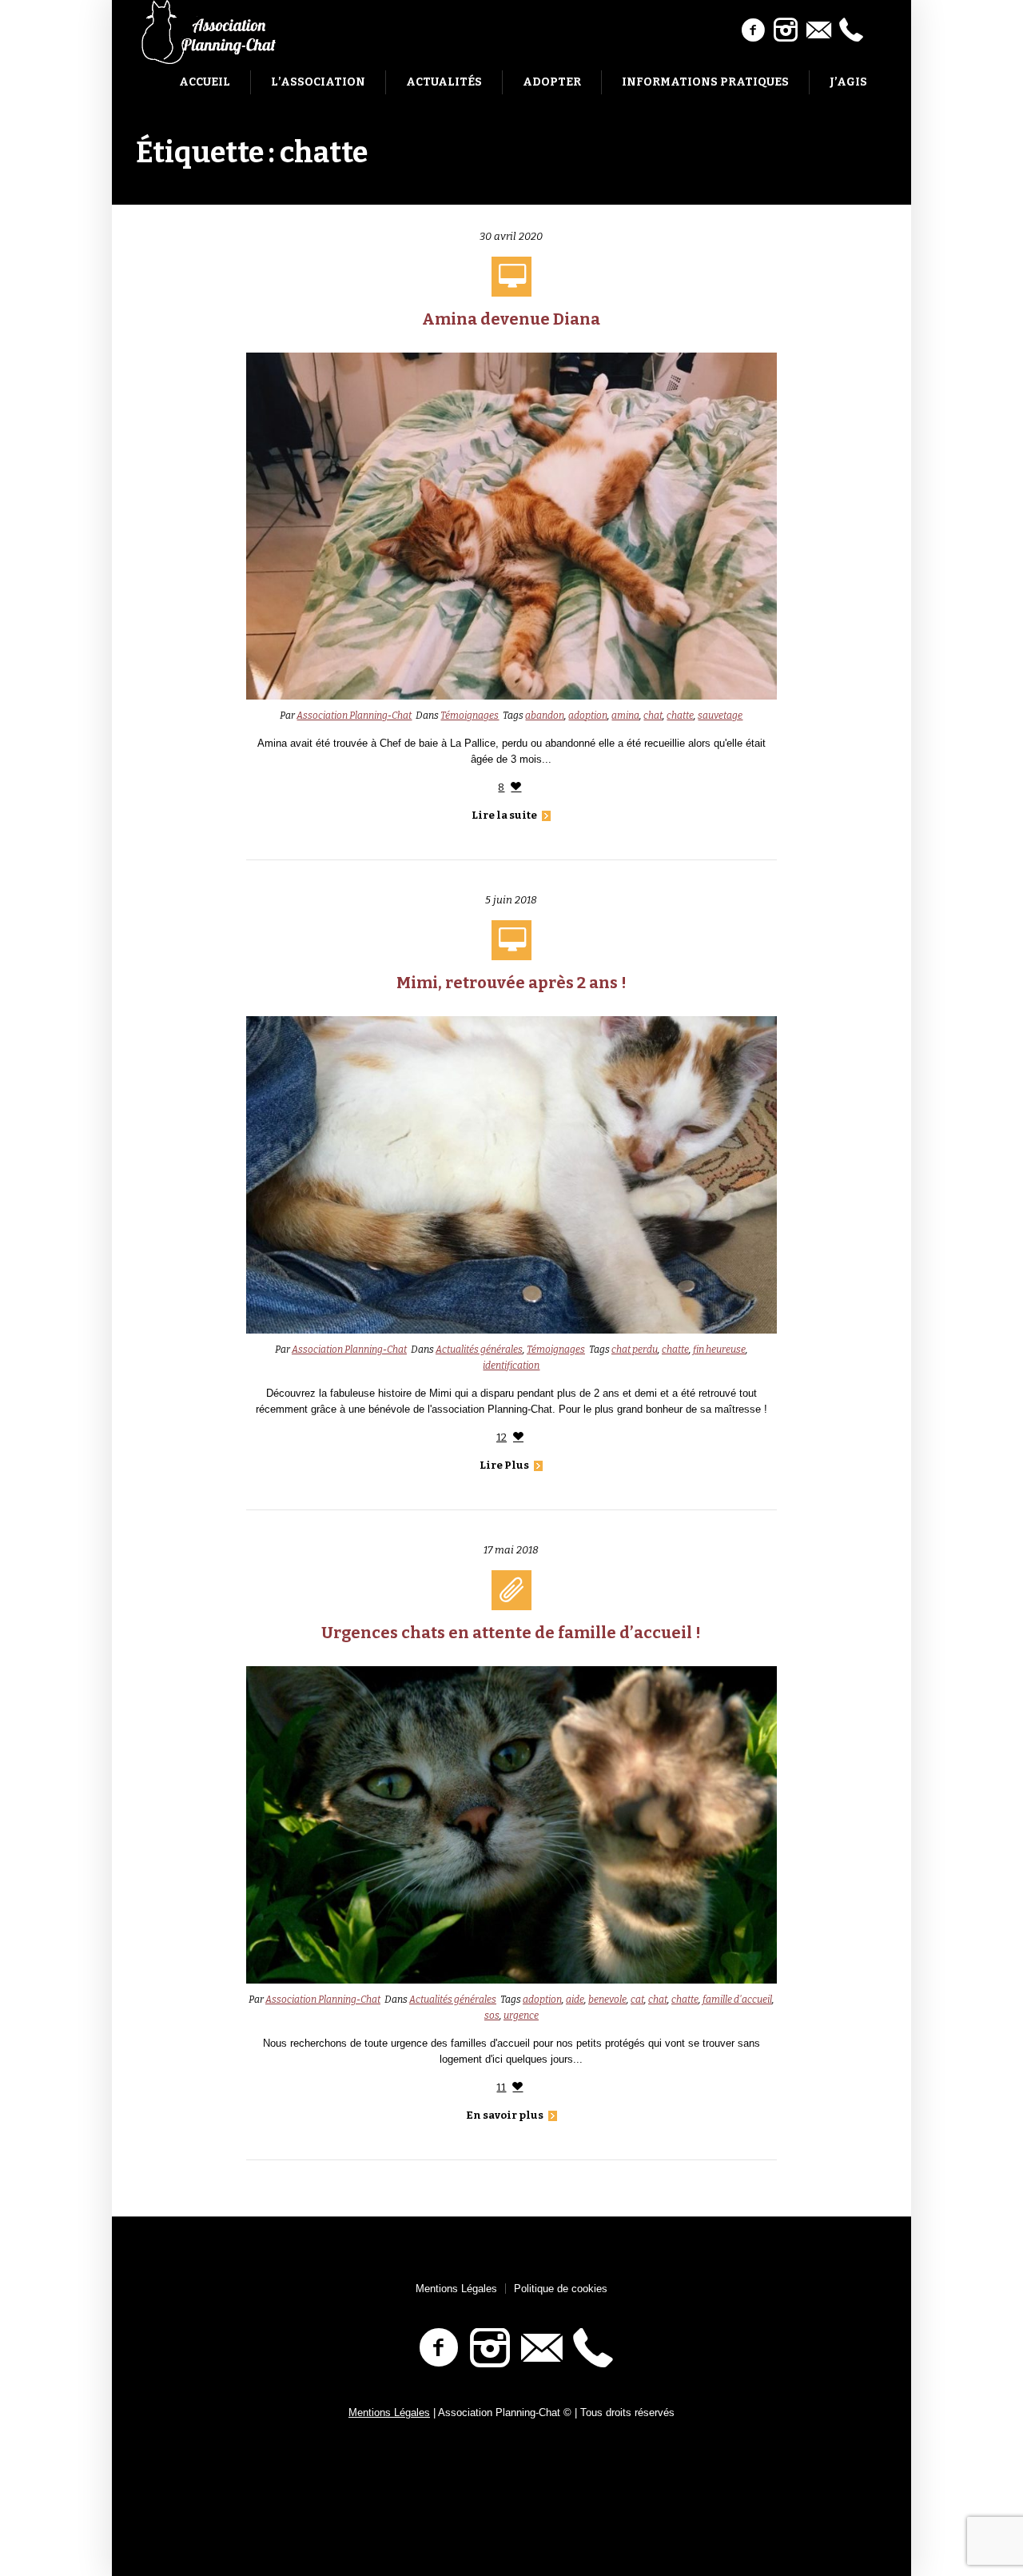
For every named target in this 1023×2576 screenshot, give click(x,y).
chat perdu (635, 1350)
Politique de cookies (561, 2289)
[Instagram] (786, 30)
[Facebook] (753, 30)
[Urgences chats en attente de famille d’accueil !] (512, 1824)
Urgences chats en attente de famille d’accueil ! (511, 1633)
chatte (680, 716)
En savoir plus (505, 2115)
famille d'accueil (737, 2000)
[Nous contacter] (818, 30)
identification (511, 1366)
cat (637, 2000)
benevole (607, 2000)
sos (492, 2016)
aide (575, 2000)
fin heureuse (719, 1350)
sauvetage (720, 716)
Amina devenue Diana (511, 319)
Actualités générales (479, 1350)
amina (625, 716)
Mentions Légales (456, 2289)
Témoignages (470, 716)
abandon (545, 716)
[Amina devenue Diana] (512, 526)
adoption (588, 716)
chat (653, 716)
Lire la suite (504, 815)
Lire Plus (504, 1465)
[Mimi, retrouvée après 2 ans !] (512, 1174)
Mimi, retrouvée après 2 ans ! (511, 983)
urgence (521, 2016)
